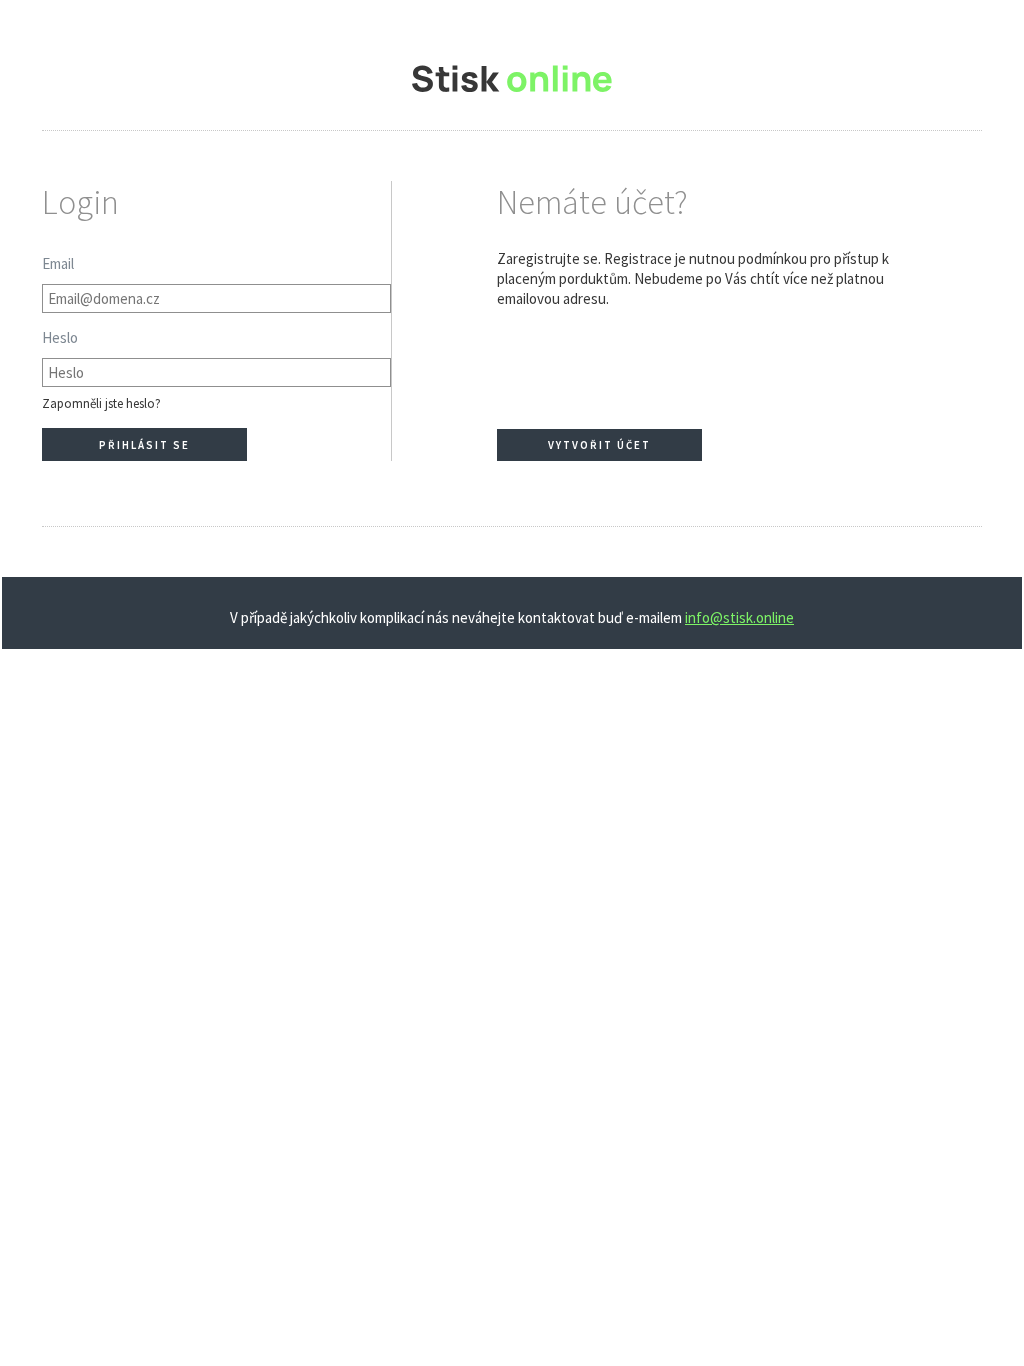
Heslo (60, 337)
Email (58, 263)
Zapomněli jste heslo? (101, 403)
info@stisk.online (739, 617)
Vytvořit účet (599, 445)
